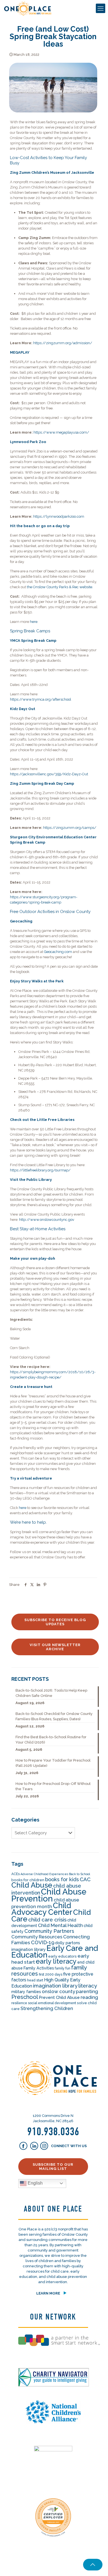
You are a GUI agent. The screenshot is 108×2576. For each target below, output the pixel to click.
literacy (88, 1986)
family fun (63, 1968)
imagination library (55, 1986)
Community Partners (49, 1931)
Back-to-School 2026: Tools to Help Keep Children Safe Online (51, 1693)
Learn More (48, 2293)
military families (26, 1992)
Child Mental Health (60, 1925)
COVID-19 (43, 1942)
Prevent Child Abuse (59, 1998)
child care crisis (47, 1920)
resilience (19, 2003)
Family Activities (39, 1968)
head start (35, 1980)
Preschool (25, 1997)
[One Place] (28, 8)
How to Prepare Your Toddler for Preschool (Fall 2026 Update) (53, 1763)
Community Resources (37, 1937)
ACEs (16, 1874)
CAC (85, 1879)
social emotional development (52, 2003)
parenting (87, 1991)
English (35, 2183)
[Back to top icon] (93, 2565)
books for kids (62, 1879)
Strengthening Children (47, 2008)
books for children (28, 1880)
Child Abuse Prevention (49, 1895)
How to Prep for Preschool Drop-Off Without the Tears (53, 1786)
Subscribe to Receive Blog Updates (55, 1622)
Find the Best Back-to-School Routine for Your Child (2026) (51, 1740)
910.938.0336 (53, 2132)
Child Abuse (32, 1885)
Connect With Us (68, 2146)
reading (89, 1997)
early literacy (56, 1961)
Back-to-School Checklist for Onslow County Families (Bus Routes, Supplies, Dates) (54, 1716)
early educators (62, 1956)
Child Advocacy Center (42, 1909)
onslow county (58, 1991)
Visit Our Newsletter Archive (55, 1647)
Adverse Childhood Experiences (44, 1874)
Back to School (79, 1874)
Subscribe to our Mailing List (53, 2167)
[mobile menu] (101, 8)
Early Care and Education (55, 1952)
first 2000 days (51, 1974)
